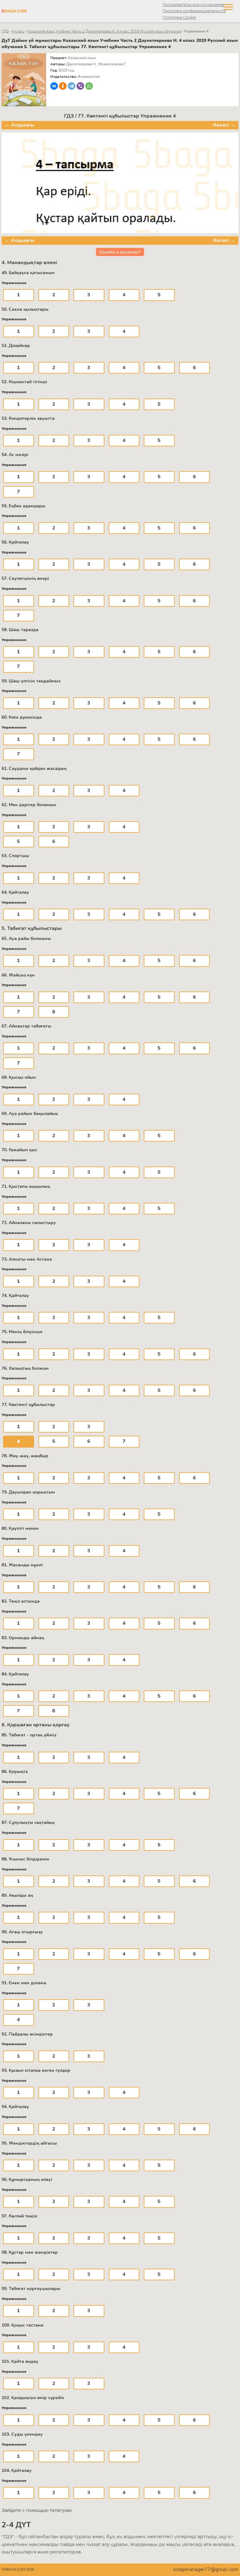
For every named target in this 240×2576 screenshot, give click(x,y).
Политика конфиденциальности (194, 11)
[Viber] (80, 86)
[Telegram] (72, 86)
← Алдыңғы (19, 125)
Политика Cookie (179, 17)
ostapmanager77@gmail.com (206, 2569)
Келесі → (224, 125)
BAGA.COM (14, 11)
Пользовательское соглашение (193, 5)
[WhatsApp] (89, 86)
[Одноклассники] (63, 86)
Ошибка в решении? (120, 252)
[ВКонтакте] (54, 86)
